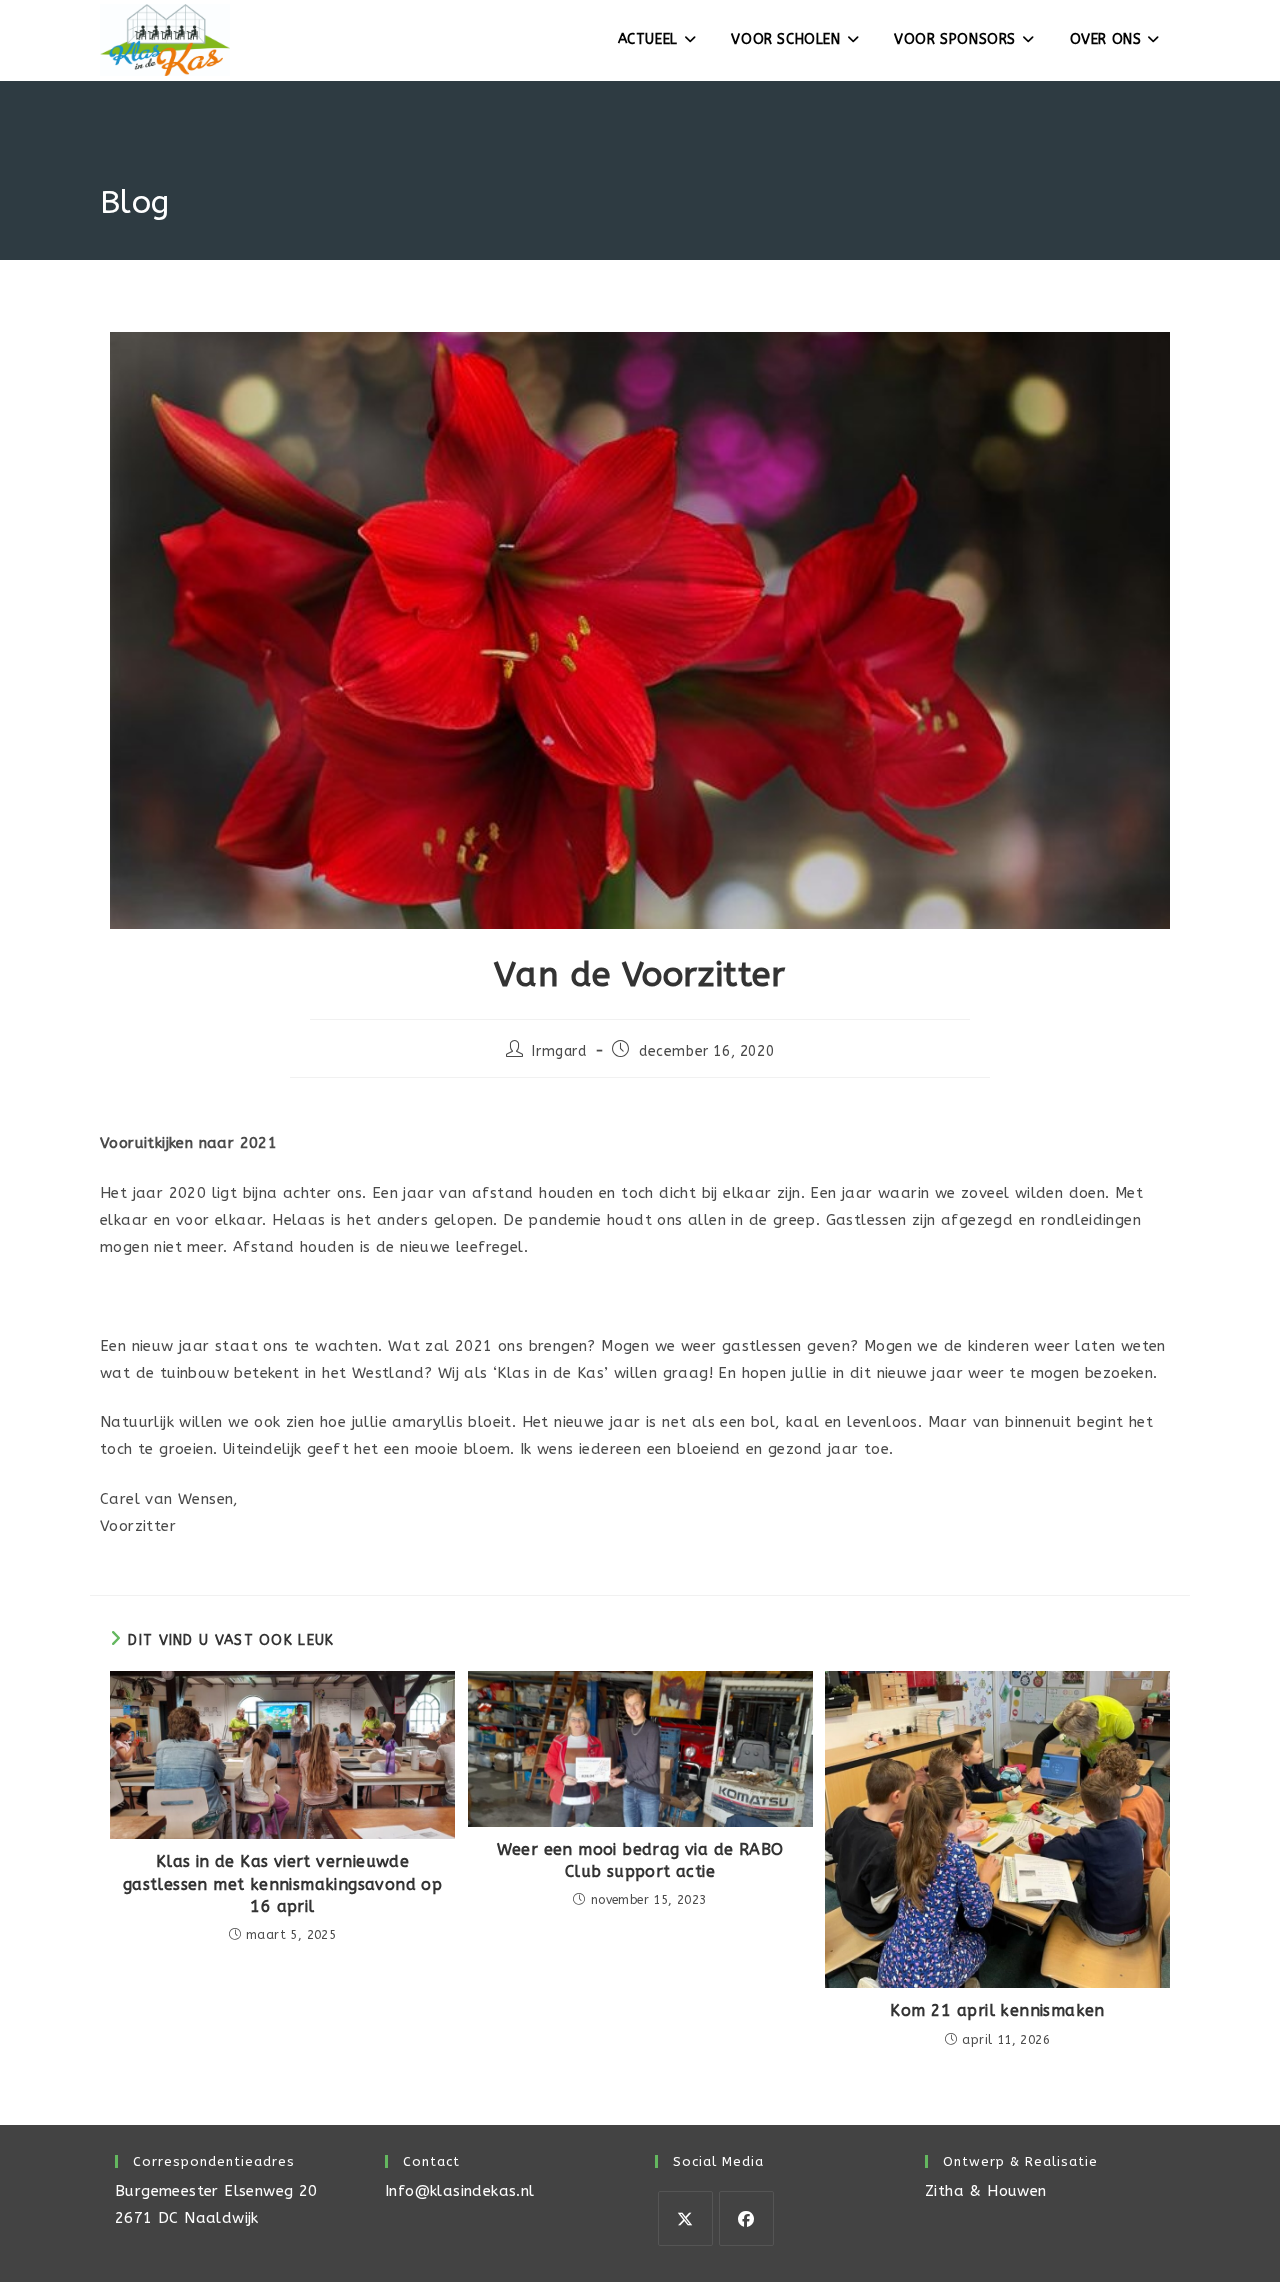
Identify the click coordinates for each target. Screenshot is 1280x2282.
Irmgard (559, 1051)
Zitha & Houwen (986, 2191)
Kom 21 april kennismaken (997, 2010)
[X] (685, 2218)
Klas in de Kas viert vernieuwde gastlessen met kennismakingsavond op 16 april (282, 1884)
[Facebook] (746, 2218)
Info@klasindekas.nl (460, 2191)
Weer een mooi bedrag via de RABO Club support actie (640, 1860)
